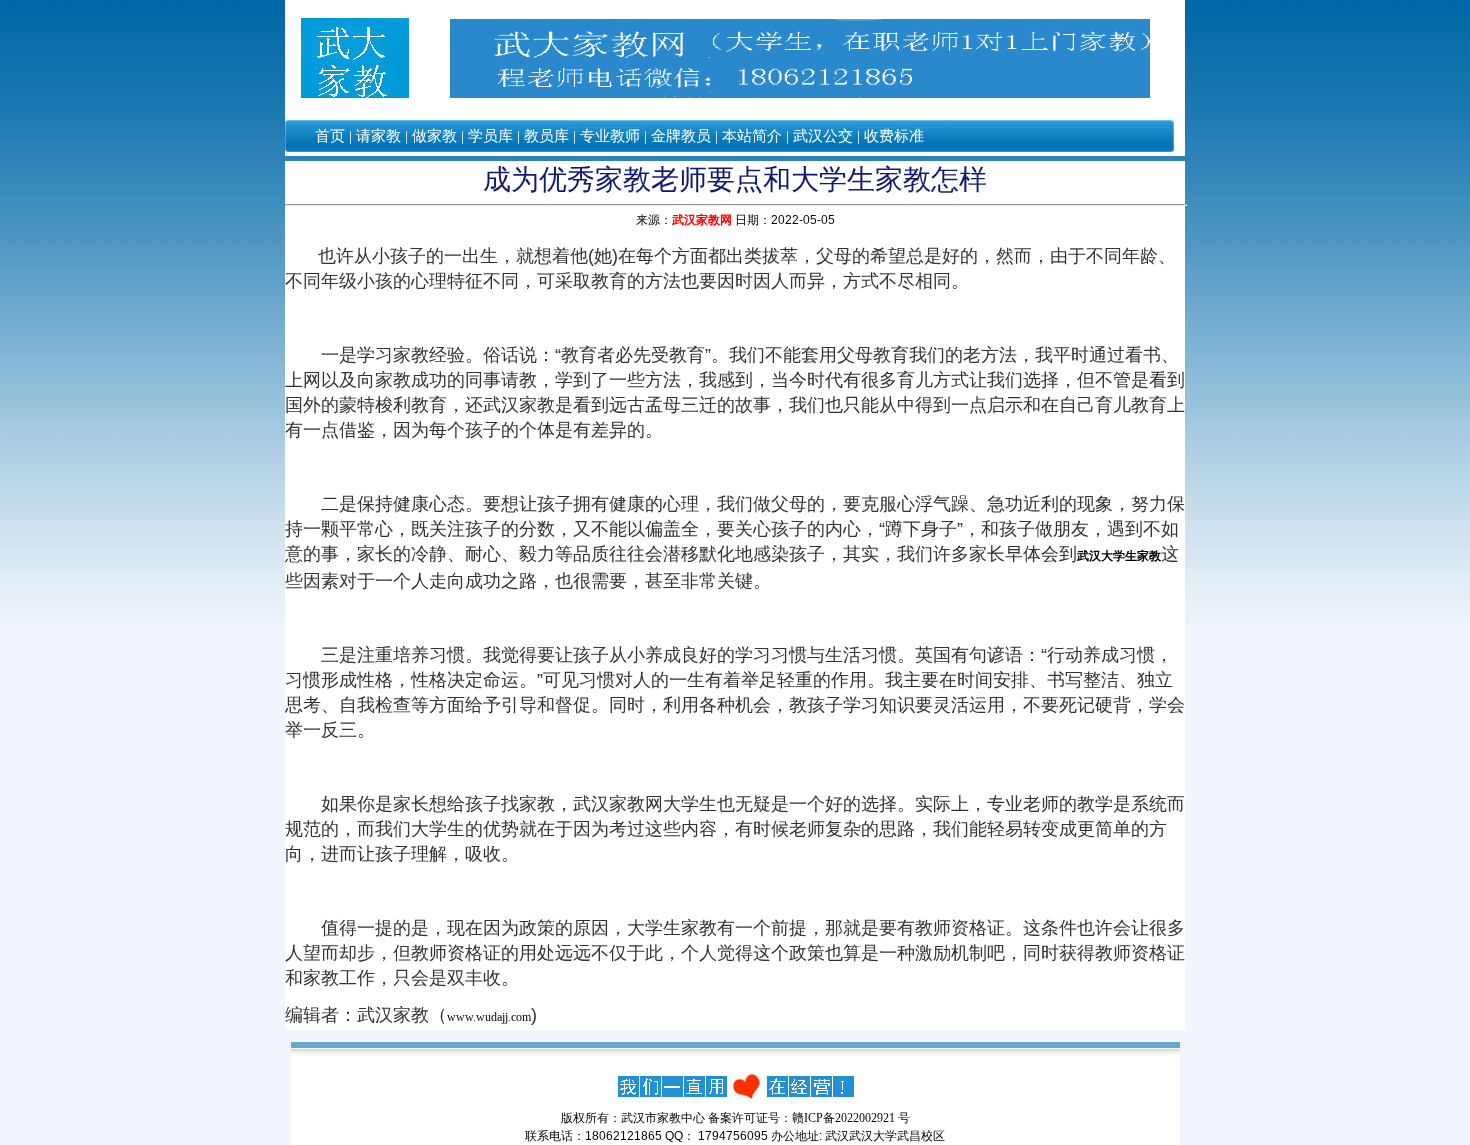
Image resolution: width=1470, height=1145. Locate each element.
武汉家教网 (702, 220)
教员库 (546, 136)
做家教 (434, 136)
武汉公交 (823, 136)
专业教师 (610, 136)
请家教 (378, 136)
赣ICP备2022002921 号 (851, 1118)
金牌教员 (681, 136)
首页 (330, 136)
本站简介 (752, 136)
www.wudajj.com (489, 1017)
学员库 (490, 136)
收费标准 (894, 136)
